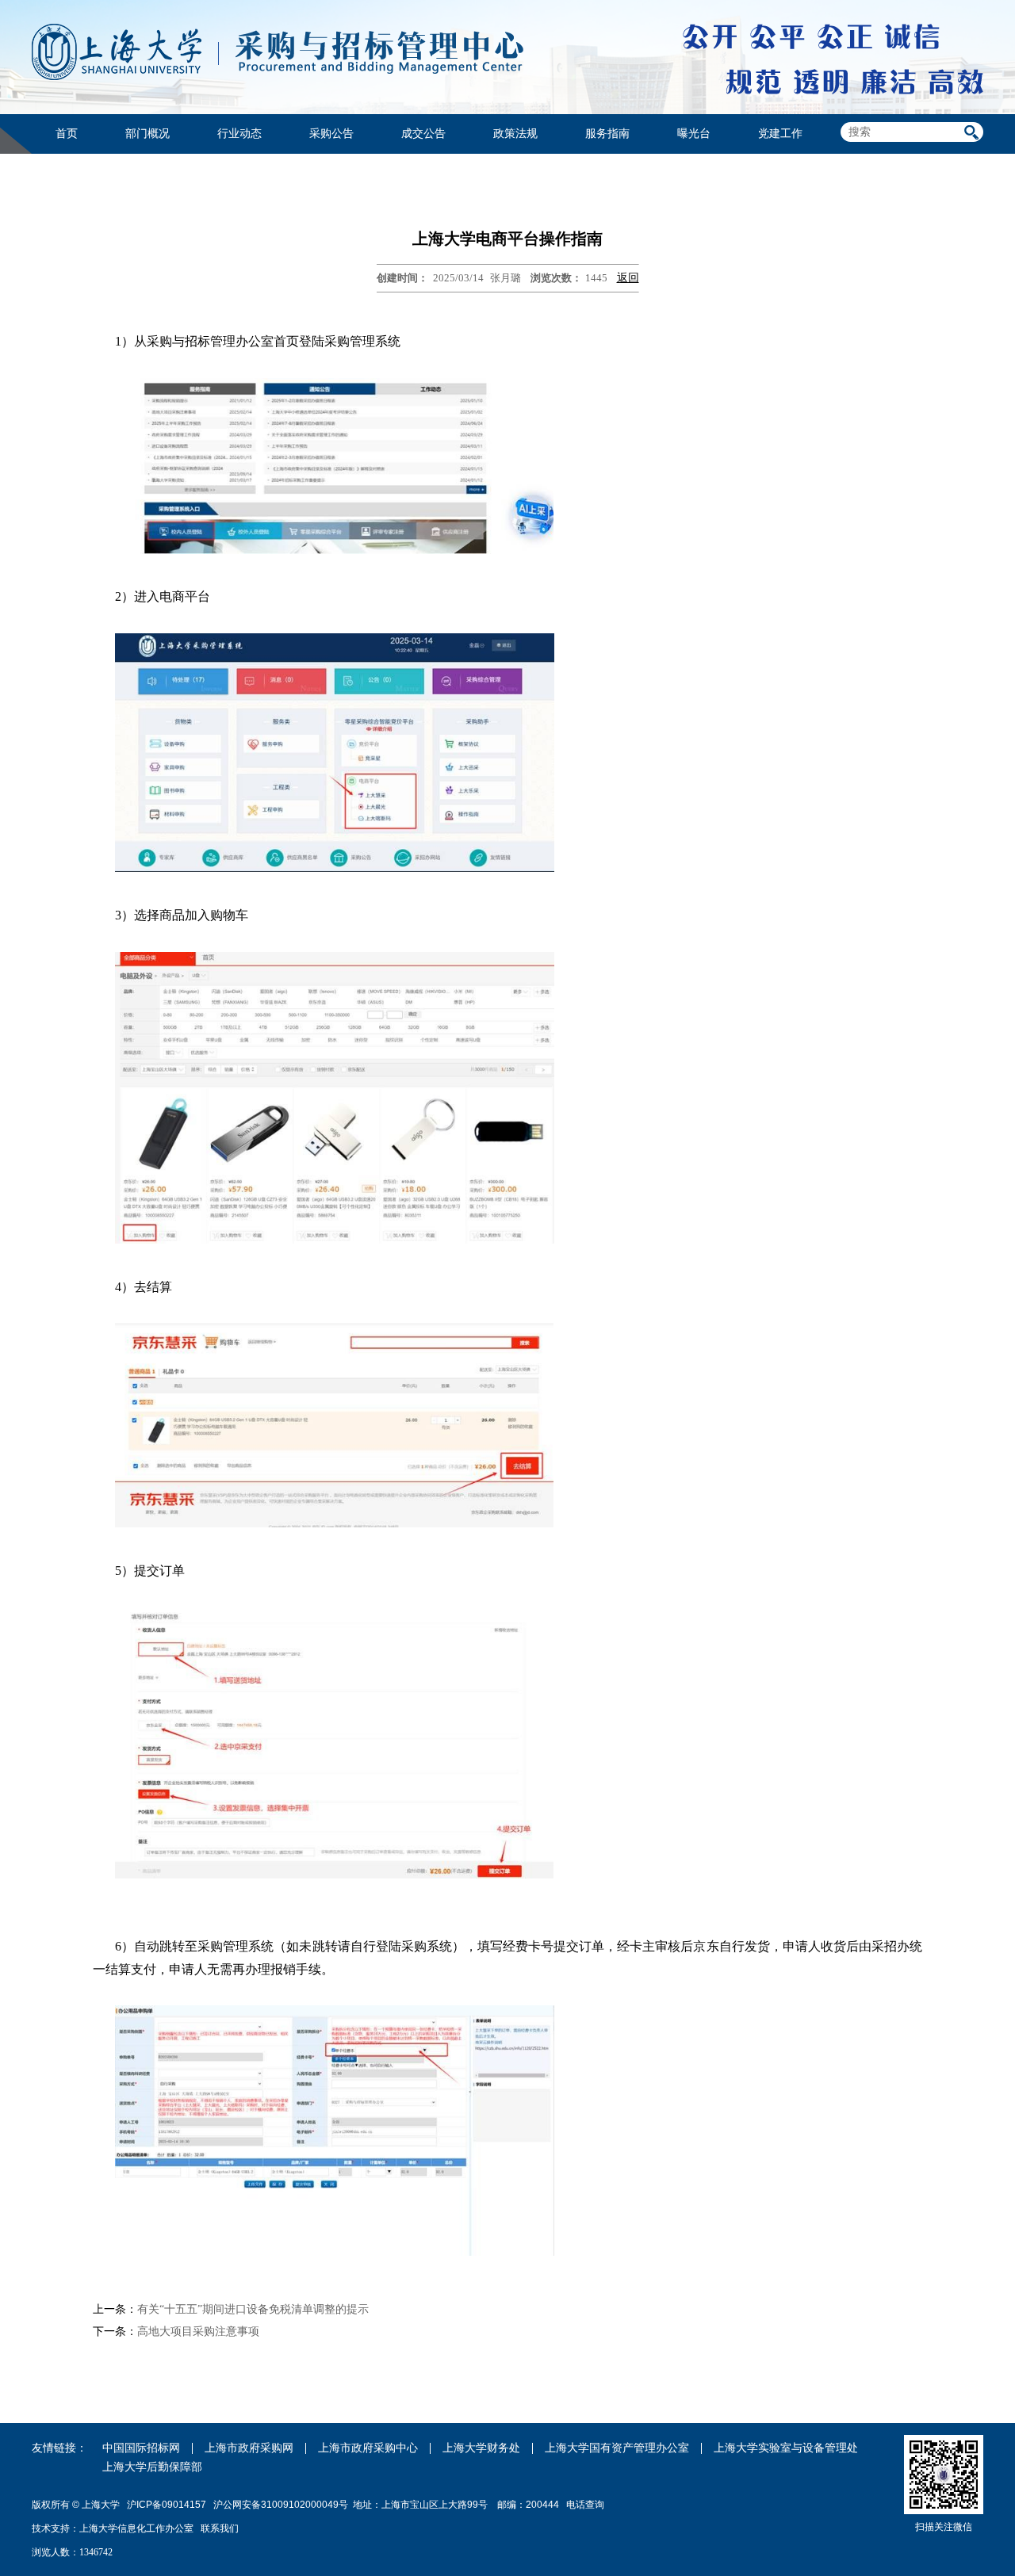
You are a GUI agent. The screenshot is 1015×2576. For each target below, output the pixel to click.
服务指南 (607, 134)
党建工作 (780, 134)
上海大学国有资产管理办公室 (617, 2448)
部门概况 (147, 134)
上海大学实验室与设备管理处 (786, 2448)
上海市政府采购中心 (368, 2448)
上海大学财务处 (481, 2448)
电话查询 (585, 2505)
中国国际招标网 (141, 2448)
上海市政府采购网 (249, 2448)
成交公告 (423, 134)
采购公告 (331, 134)
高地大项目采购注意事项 (198, 2331)
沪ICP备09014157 (168, 2505)
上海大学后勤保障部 (152, 2467)
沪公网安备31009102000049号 (281, 2505)
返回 (628, 278)
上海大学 (100, 2505)
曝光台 (694, 134)
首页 (67, 134)
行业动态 (239, 134)
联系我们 (221, 2528)
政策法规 (515, 134)
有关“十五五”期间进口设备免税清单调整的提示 (253, 2309)
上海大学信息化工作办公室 (140, 2528)
